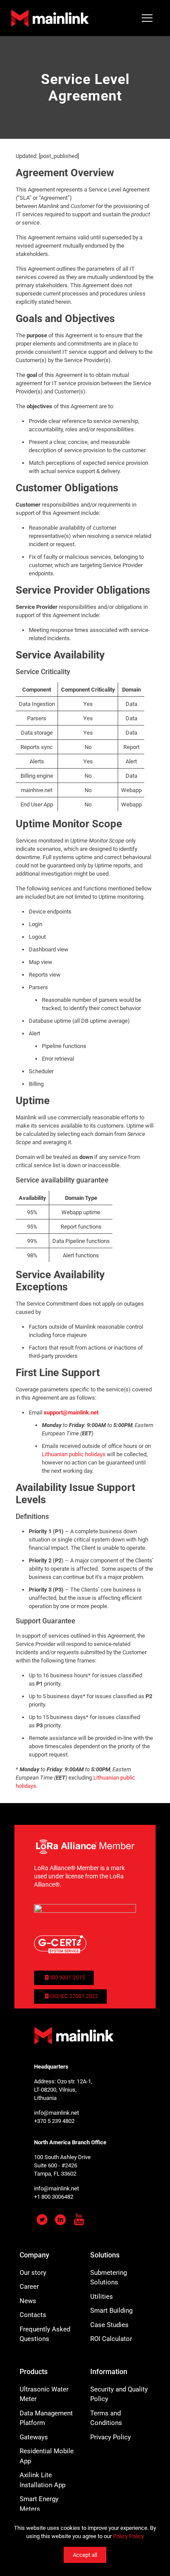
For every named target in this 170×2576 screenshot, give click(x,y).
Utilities (102, 2297)
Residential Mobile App (47, 2456)
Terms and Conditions (106, 2418)
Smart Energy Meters (39, 2504)
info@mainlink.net (56, 2113)
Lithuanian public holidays (74, 1454)
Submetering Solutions (109, 2278)
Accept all (85, 2555)
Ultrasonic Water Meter (44, 2394)
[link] (85, 1847)
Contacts (33, 2315)
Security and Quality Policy (119, 2394)
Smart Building (111, 2311)
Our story (33, 2273)
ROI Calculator (111, 2339)
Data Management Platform (46, 2418)
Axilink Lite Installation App (42, 2480)
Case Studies (109, 2325)
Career (29, 2287)
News (28, 2301)
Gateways (34, 2437)
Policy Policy (128, 2536)
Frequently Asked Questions (45, 2334)
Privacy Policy (110, 2437)
